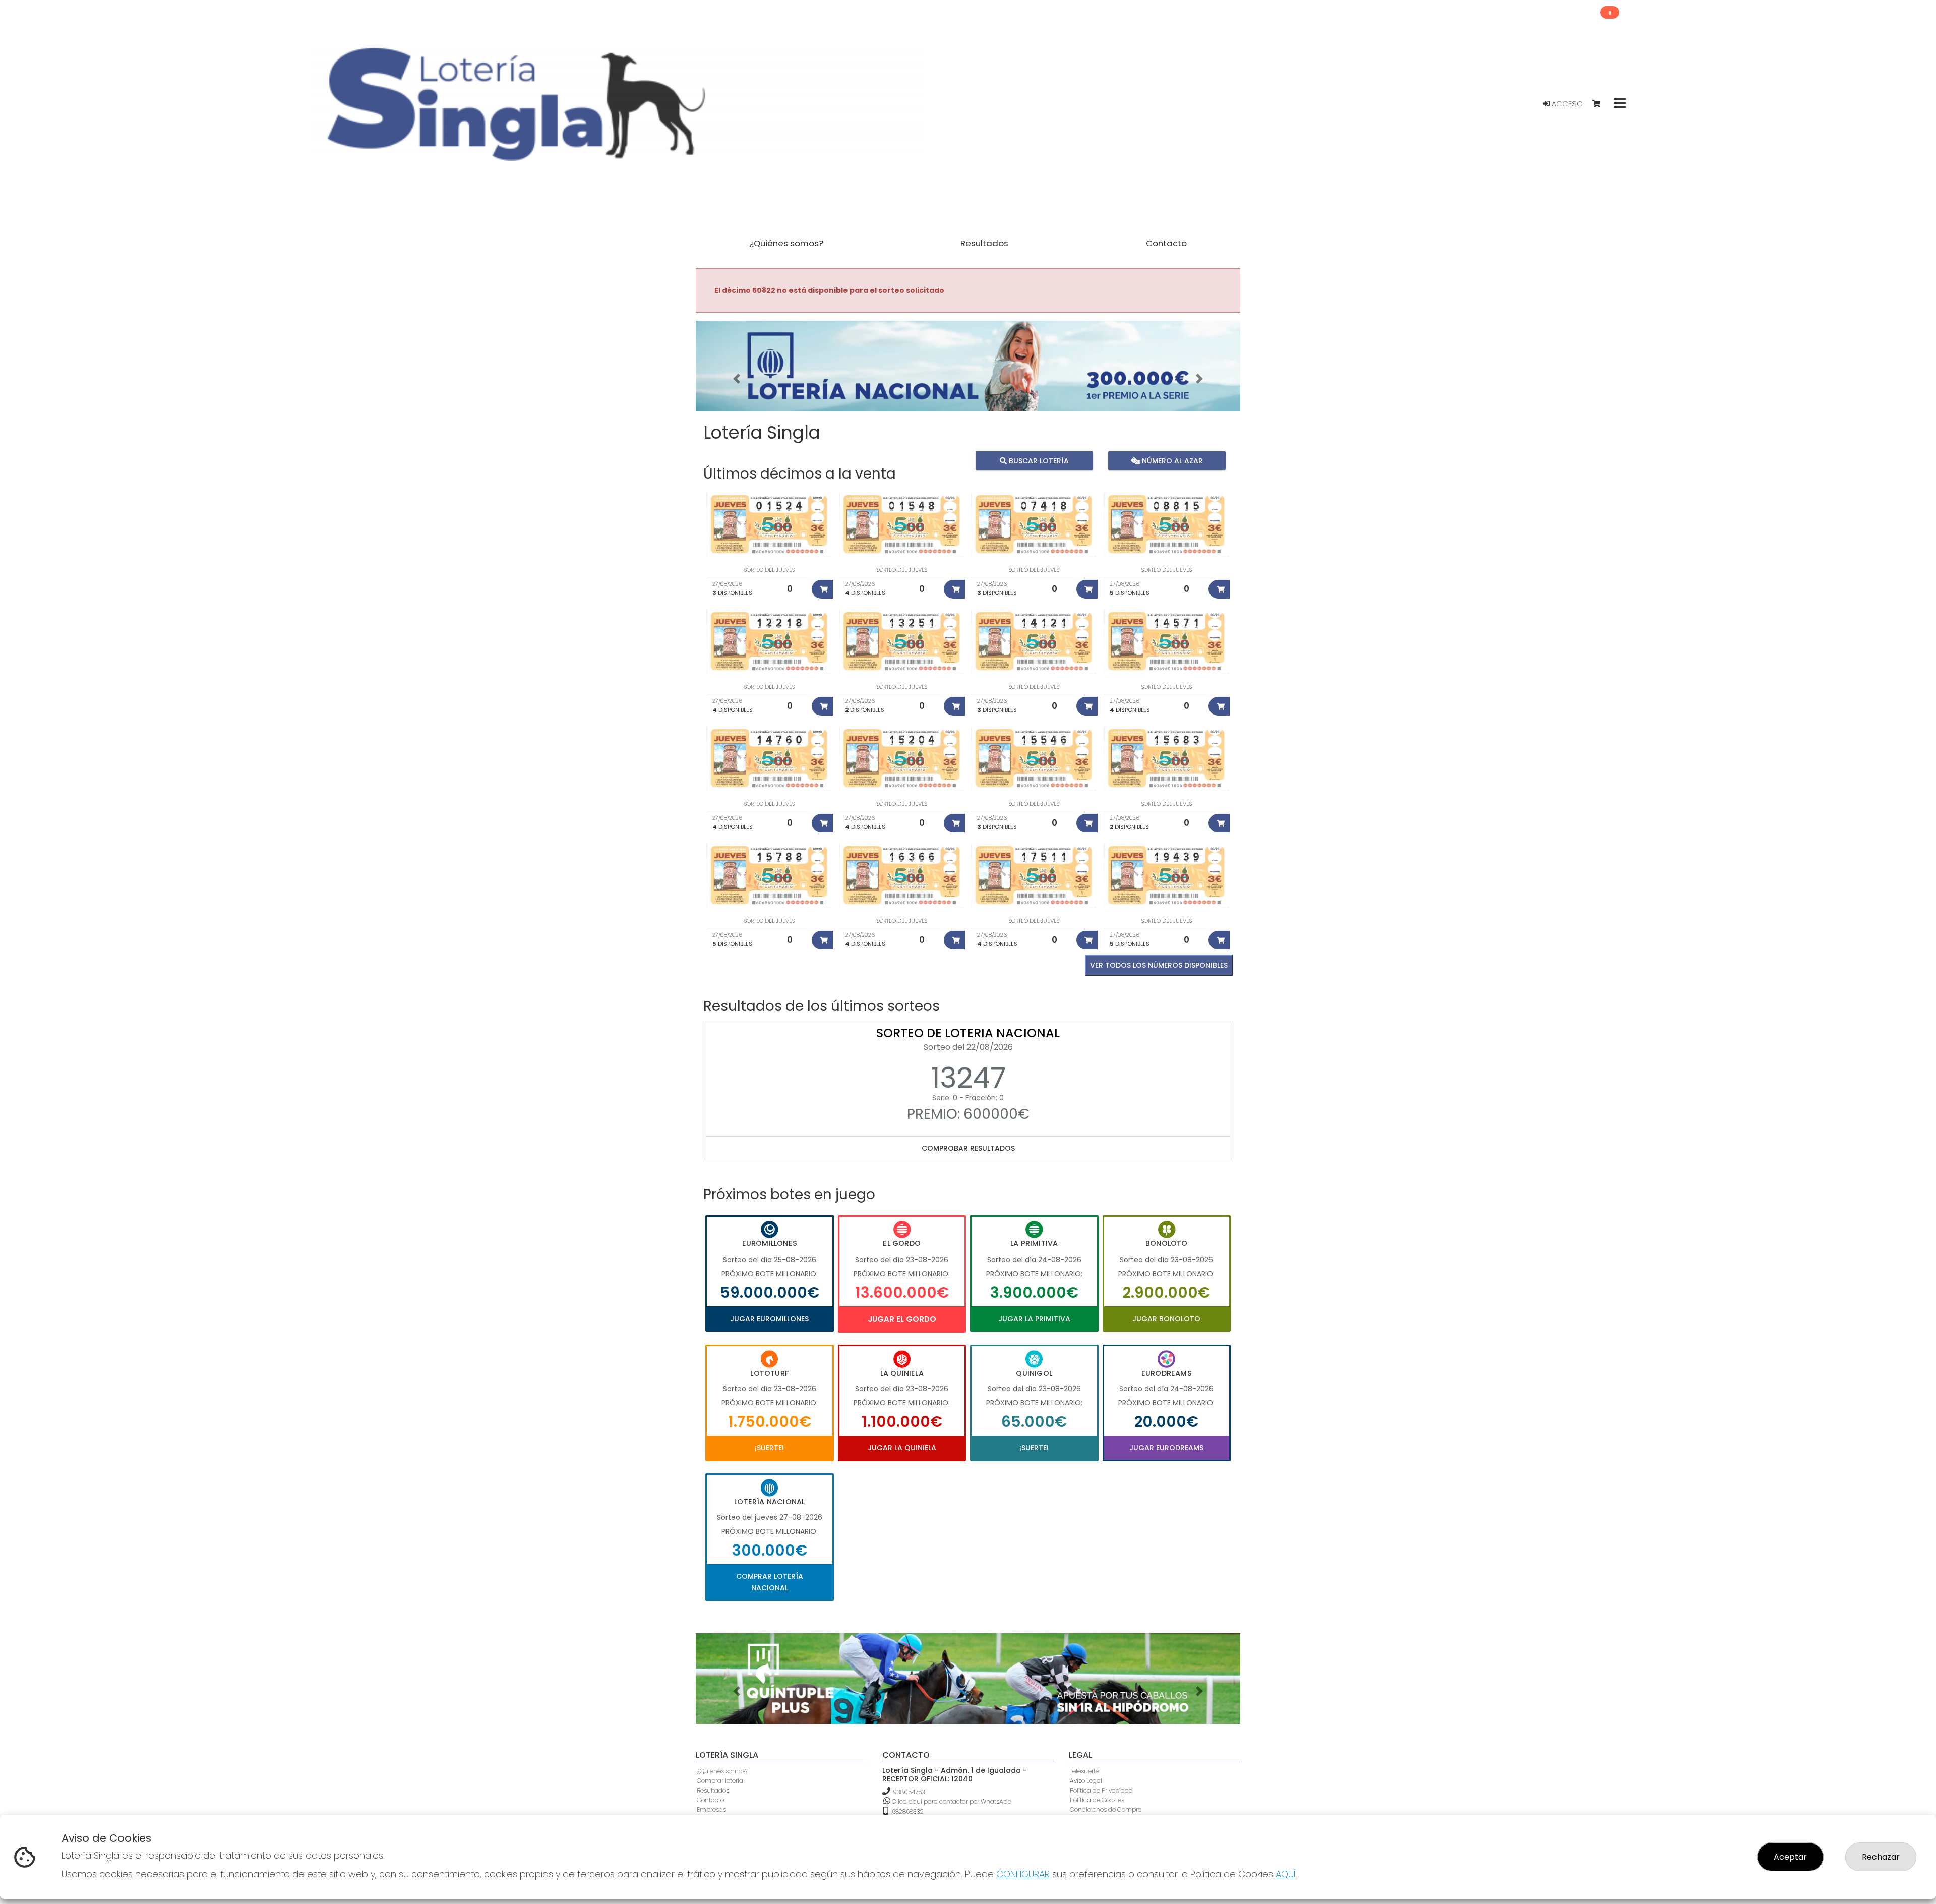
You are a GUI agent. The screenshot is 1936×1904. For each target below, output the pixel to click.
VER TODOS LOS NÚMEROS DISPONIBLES (1159, 965)
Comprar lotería (720, 1781)
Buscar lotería (1038, 461)
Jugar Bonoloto (1166, 1319)
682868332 (907, 1811)
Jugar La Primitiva (1034, 1319)
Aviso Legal (1086, 1781)
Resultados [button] (984, 243)
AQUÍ (1286, 1874)
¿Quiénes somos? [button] (786, 243)
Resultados (713, 1790)
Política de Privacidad (1101, 1790)
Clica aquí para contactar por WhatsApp (951, 1801)
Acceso (1566, 104)
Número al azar (1171, 461)
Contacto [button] (1166, 243)
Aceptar (1790, 1857)
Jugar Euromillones (769, 1319)
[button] (737, 379)
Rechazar (1881, 1857)
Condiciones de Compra (1106, 1809)
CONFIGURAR (1023, 1874)
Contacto (710, 1800)
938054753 (909, 1792)
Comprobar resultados (968, 1148)
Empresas (711, 1809)
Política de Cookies (1097, 1800)
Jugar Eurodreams (1166, 1448)
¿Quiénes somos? (722, 1771)
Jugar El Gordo (902, 1319)
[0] (1601, 104)
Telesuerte (1084, 1771)
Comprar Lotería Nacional (770, 1582)
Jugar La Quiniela (902, 1448)
